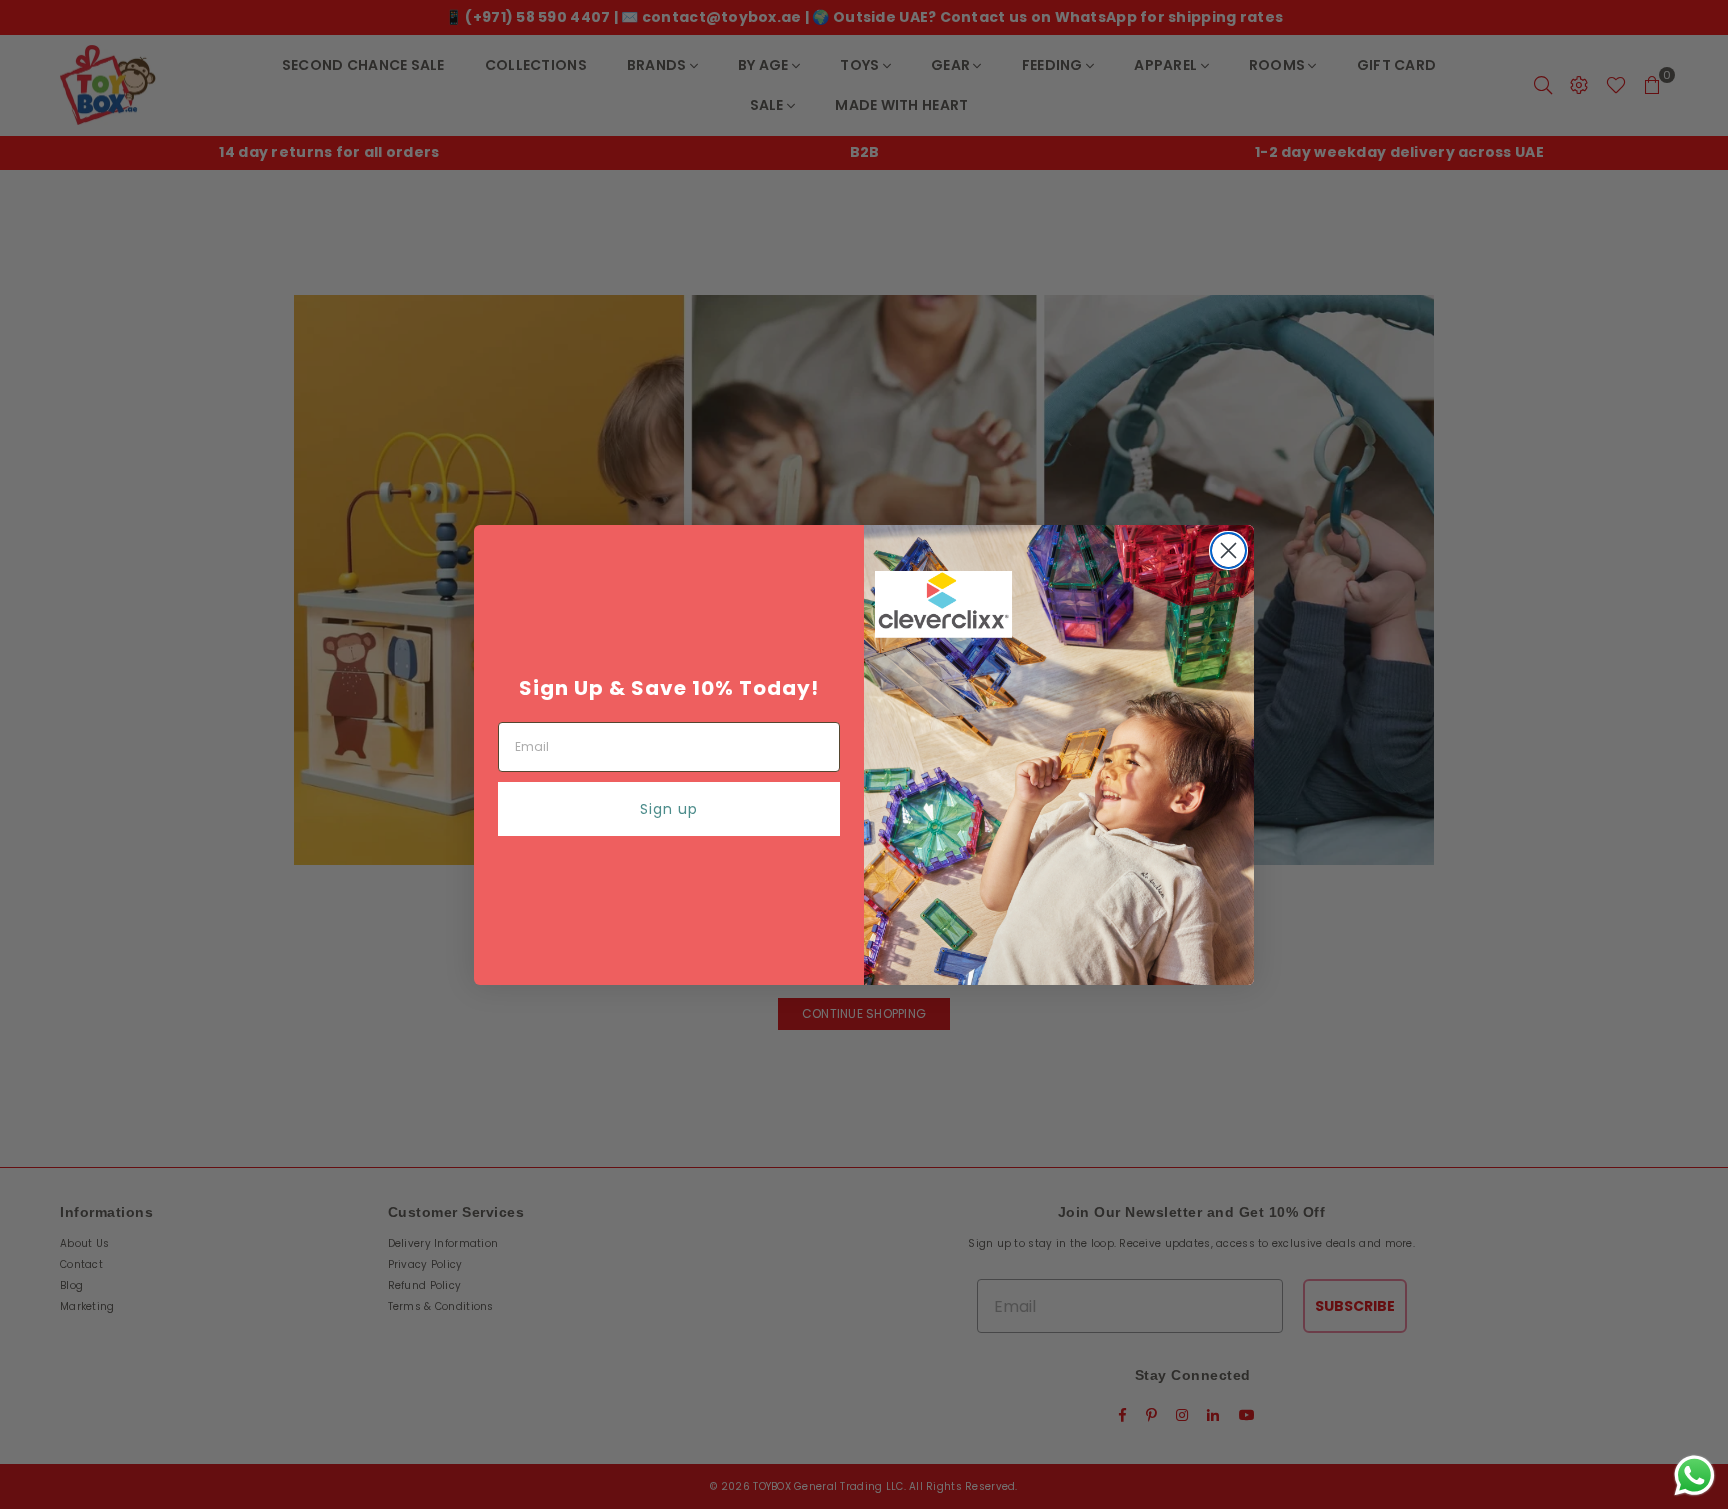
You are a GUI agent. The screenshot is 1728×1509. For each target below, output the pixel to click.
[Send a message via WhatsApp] (1694, 1475)
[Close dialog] (1228, 550)
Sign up (669, 809)
